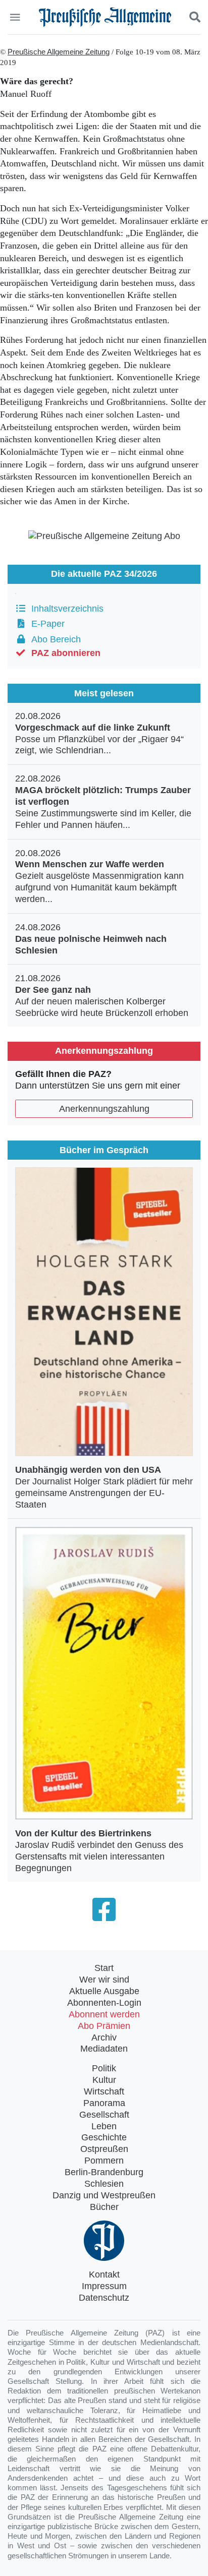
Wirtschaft (104, 2091)
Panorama (104, 2103)
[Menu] (16, 17)
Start (104, 1968)
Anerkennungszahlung (104, 1109)
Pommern (104, 2161)
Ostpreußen (104, 2149)
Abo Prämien (104, 2026)
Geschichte (104, 2137)
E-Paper (45, 624)
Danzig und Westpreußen (104, 2195)
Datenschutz (104, 2298)
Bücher (104, 2207)
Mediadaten (104, 2049)
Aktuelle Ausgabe (104, 1991)
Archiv (104, 2038)
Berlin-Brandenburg (104, 2172)
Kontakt (104, 2274)
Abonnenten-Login (104, 2003)
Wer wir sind (104, 1980)
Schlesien (104, 2184)
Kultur (104, 2080)
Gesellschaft (104, 2115)
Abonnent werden (104, 2014)
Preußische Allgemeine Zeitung (59, 52)
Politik (104, 2068)
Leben (104, 2126)
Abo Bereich (54, 639)
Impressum (104, 2286)
